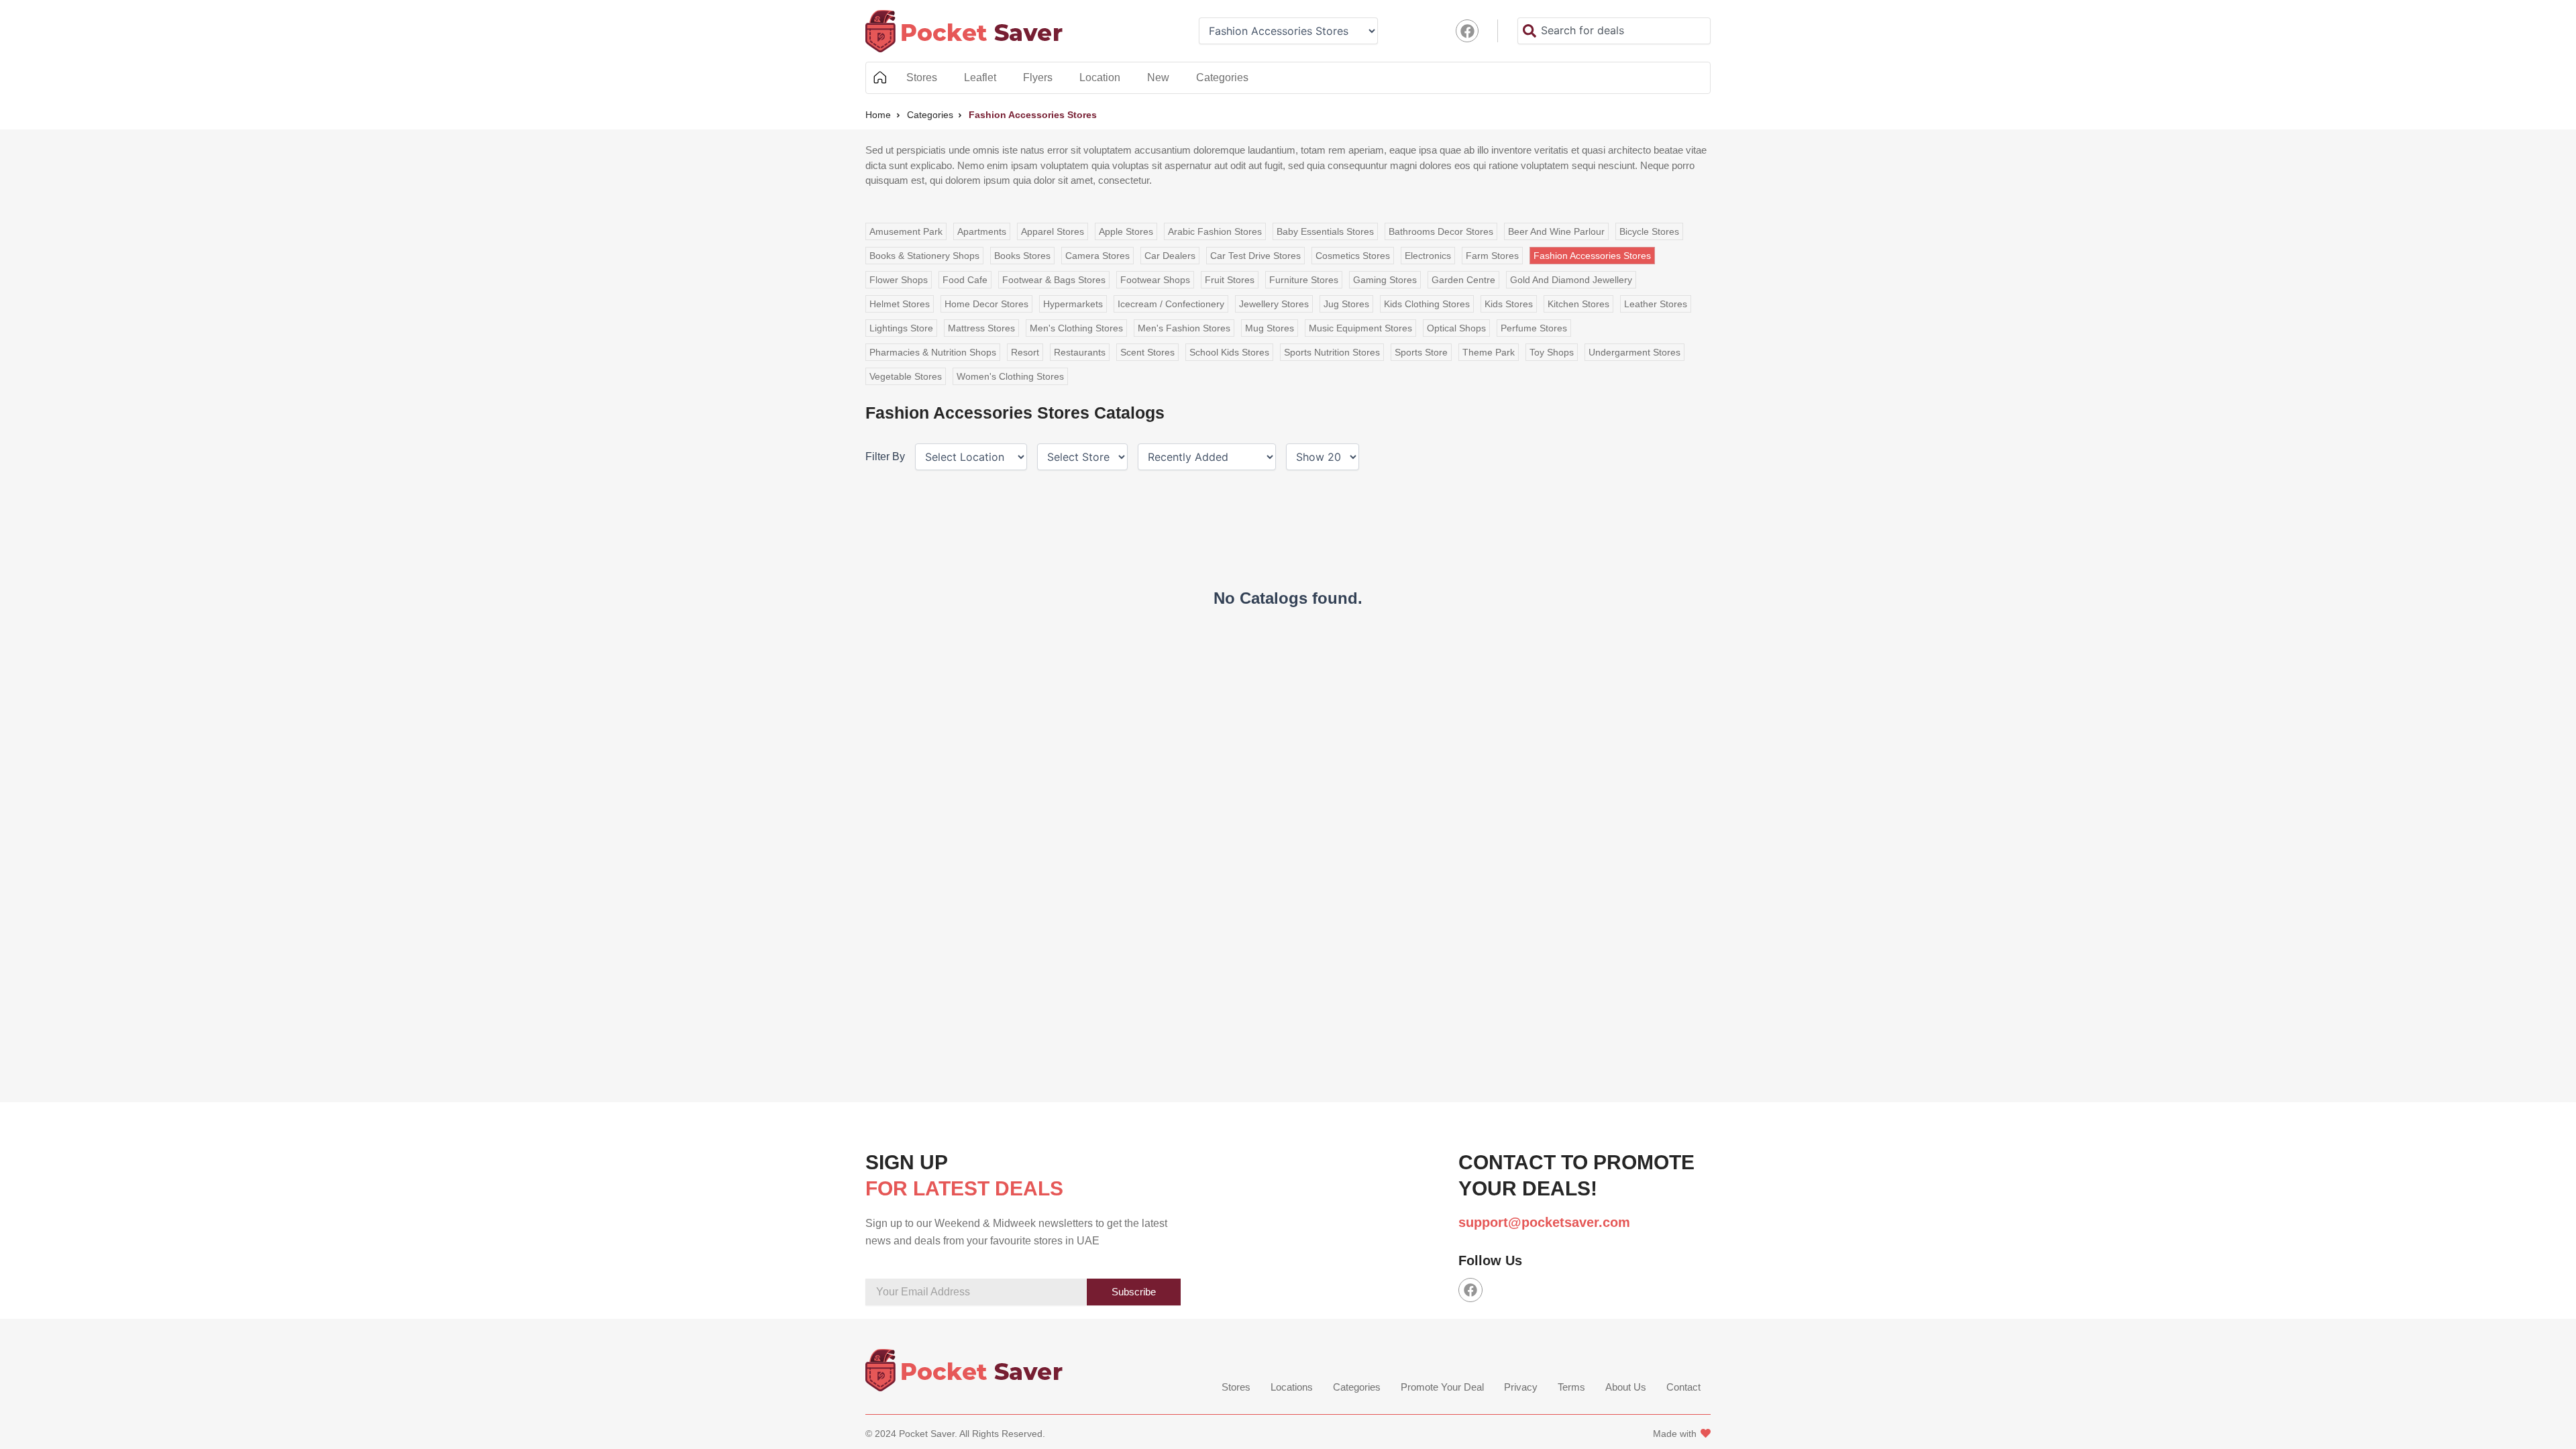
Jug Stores (1346, 304)
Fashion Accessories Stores (1592, 256)
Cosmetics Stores (1353, 256)
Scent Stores (1147, 352)
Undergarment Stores (1634, 352)
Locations (1292, 1387)
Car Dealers (1170, 256)
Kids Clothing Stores (1427, 304)
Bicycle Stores (1649, 231)
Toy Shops (1552, 352)
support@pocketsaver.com (1544, 1222)
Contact (1683, 1387)
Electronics (1428, 256)
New (1158, 77)
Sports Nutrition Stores (1332, 352)
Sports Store (1421, 352)
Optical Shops (1456, 328)
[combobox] (1614, 31)
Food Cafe (965, 280)
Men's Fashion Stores (1184, 328)
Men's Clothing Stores (1076, 328)
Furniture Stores (1304, 280)
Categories (1222, 77)
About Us (1626, 1387)
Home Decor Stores (986, 304)
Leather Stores (1656, 304)
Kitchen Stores (1578, 304)
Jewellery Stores (1274, 304)
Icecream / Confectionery (1171, 304)
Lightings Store (901, 328)
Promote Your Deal (1442, 1387)
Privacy (1521, 1387)
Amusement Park (906, 231)
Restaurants (1080, 352)
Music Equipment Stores (1360, 328)
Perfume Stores (1534, 328)
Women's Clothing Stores (1010, 376)
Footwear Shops (1155, 280)
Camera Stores (1097, 256)
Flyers (1038, 77)
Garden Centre (1463, 280)
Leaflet (980, 77)
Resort (1025, 352)
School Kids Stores (1229, 352)
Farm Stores (1492, 256)
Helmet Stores (900, 304)
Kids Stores (1509, 304)
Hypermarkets (1073, 304)
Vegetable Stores (906, 376)
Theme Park (1489, 352)
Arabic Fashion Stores (1215, 231)
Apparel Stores (1053, 231)
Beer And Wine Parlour (1556, 231)
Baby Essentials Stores (1325, 231)
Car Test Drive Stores (1255, 256)
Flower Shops (899, 280)
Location (1100, 77)
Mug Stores (1270, 328)
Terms (1571, 1387)
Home (879, 78)
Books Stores (1022, 256)
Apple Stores (1126, 231)
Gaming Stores (1385, 280)
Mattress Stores (981, 328)
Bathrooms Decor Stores (1441, 231)
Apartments (982, 231)
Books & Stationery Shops (924, 256)
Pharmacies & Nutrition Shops (933, 352)
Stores (922, 77)
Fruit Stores (1230, 280)
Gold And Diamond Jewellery (1571, 280)
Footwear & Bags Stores (1054, 280)
